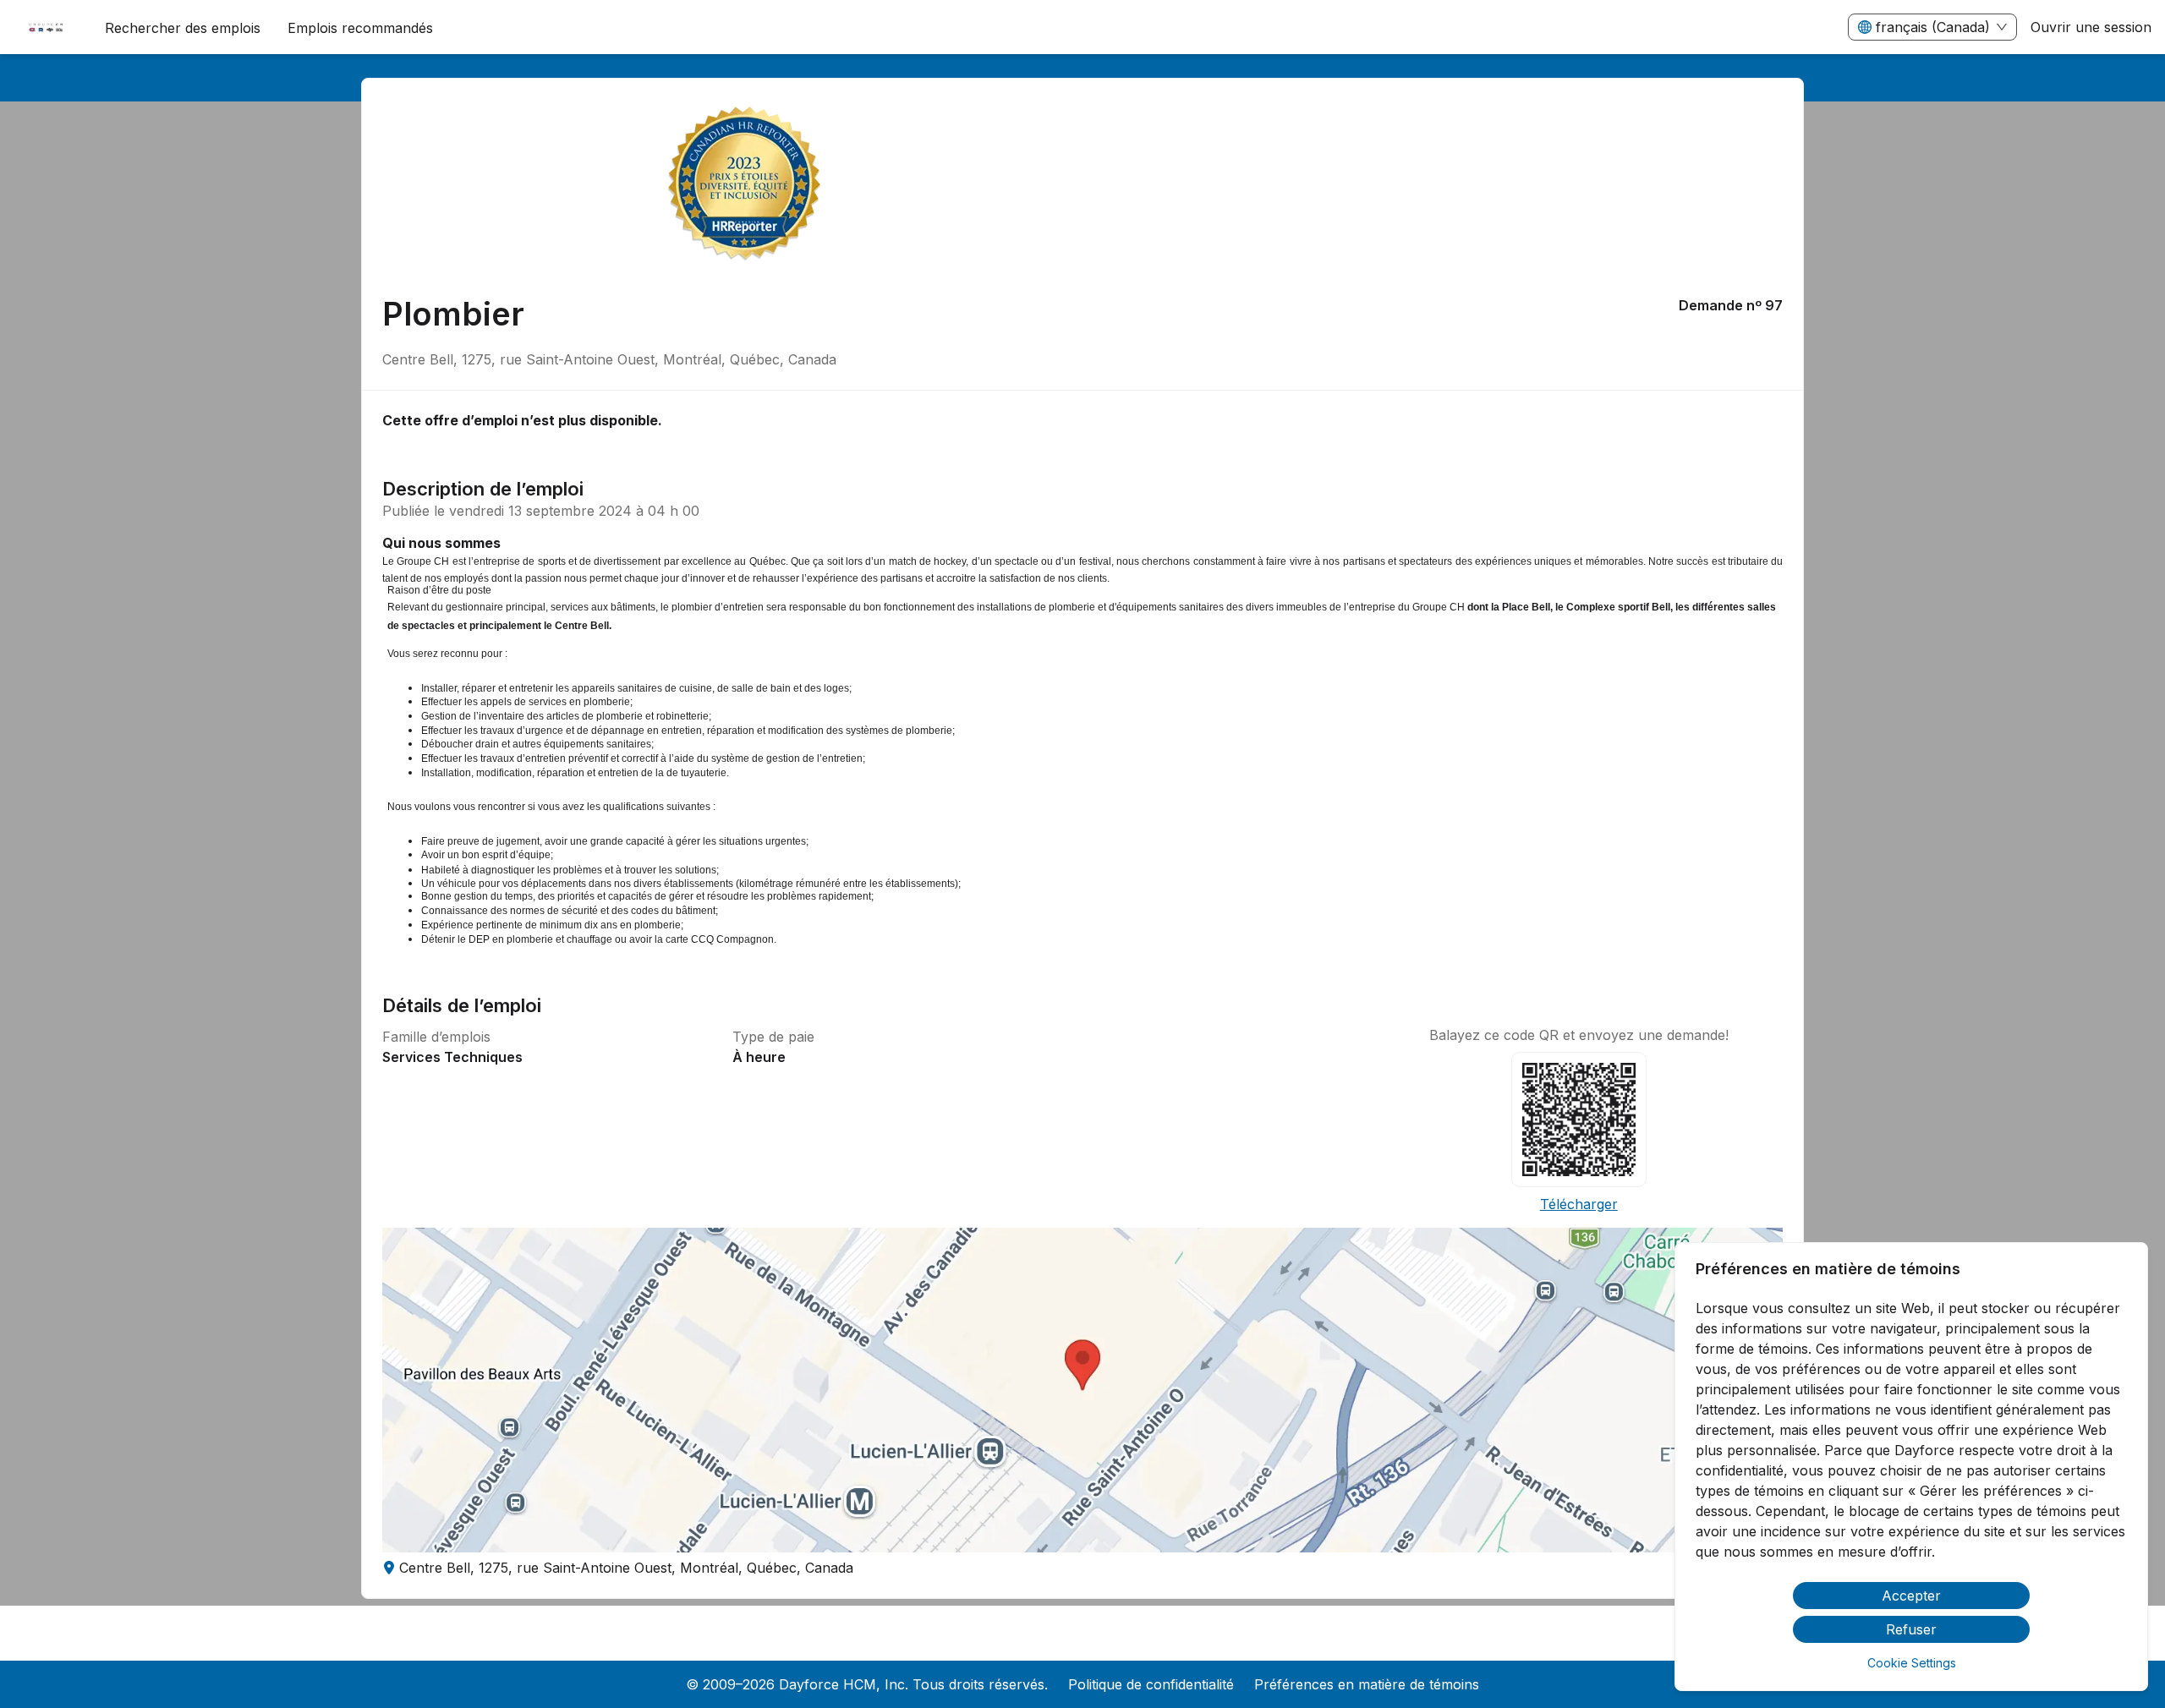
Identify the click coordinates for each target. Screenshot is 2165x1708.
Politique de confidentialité (1151, 1684)
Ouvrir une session (2091, 27)
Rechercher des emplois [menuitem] (183, 28)
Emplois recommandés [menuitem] (360, 28)
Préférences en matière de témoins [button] (1367, 1684)
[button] (1083, 1390)
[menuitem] (46, 28)
